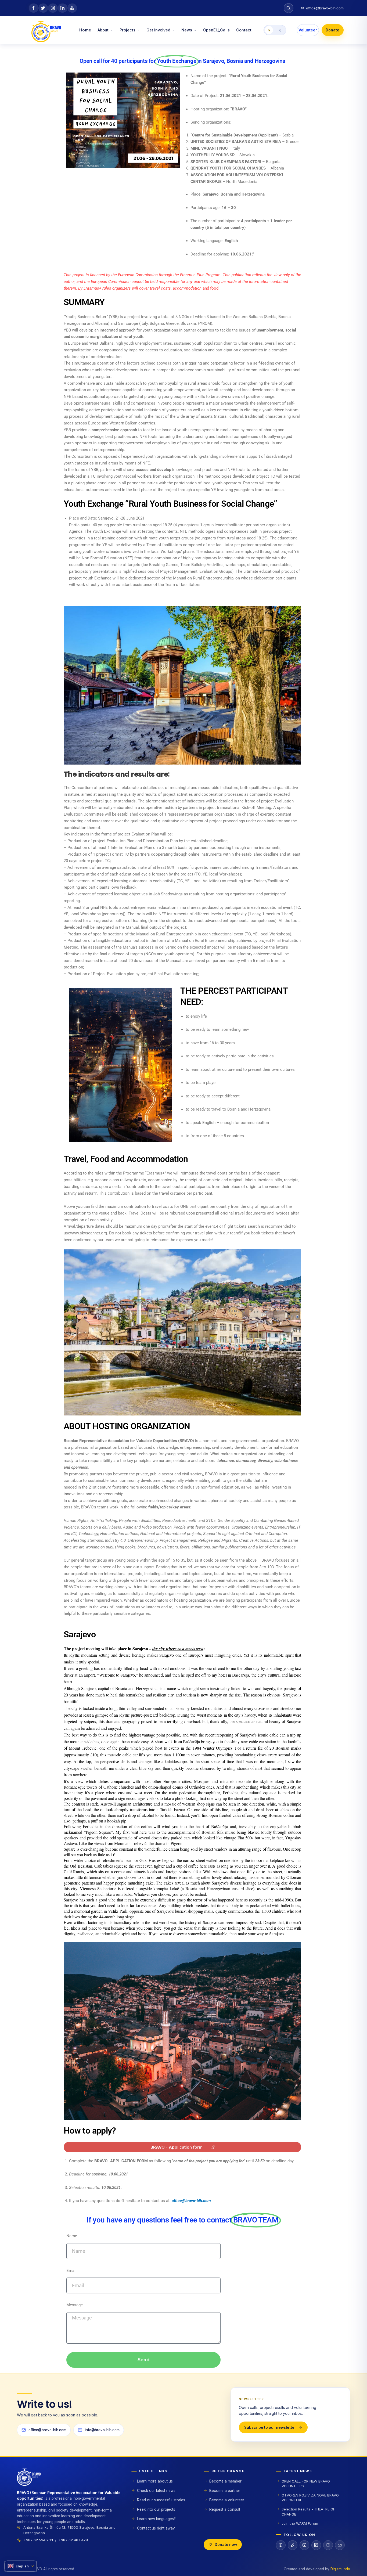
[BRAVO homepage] (70, 2479)
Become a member (225, 2481)
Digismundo (340, 2569)
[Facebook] (281, 2545)
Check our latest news (156, 2491)
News (187, 30)
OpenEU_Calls (216, 30)
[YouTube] (328, 2545)
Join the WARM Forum (300, 2523)
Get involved (158, 30)
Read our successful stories (161, 2500)
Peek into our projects (156, 2509)
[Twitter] (293, 2545)
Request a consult (225, 2509)
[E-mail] (340, 2545)
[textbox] (185, 2181)
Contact (244, 30)
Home (85, 30)
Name (72, 2236)
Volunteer (308, 30)
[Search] (289, 8)
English (22, 2566)
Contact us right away (156, 2528)
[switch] (275, 30)
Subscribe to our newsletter (270, 2427)
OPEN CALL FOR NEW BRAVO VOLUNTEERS (306, 2484)
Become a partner (225, 2491)
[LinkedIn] (316, 2545)
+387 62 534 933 (38, 2540)
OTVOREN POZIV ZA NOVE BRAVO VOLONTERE (310, 2498)
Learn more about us (155, 2481)
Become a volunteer (227, 2500)
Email (71, 2271)
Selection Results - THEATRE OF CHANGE (308, 2512)
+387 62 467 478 (73, 2540)
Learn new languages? (156, 2519)
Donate (332, 30)
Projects (127, 30)
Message (75, 2305)
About (103, 30)
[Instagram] (304, 2545)
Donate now (226, 2545)
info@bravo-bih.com (102, 2430)
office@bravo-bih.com (322, 8)
